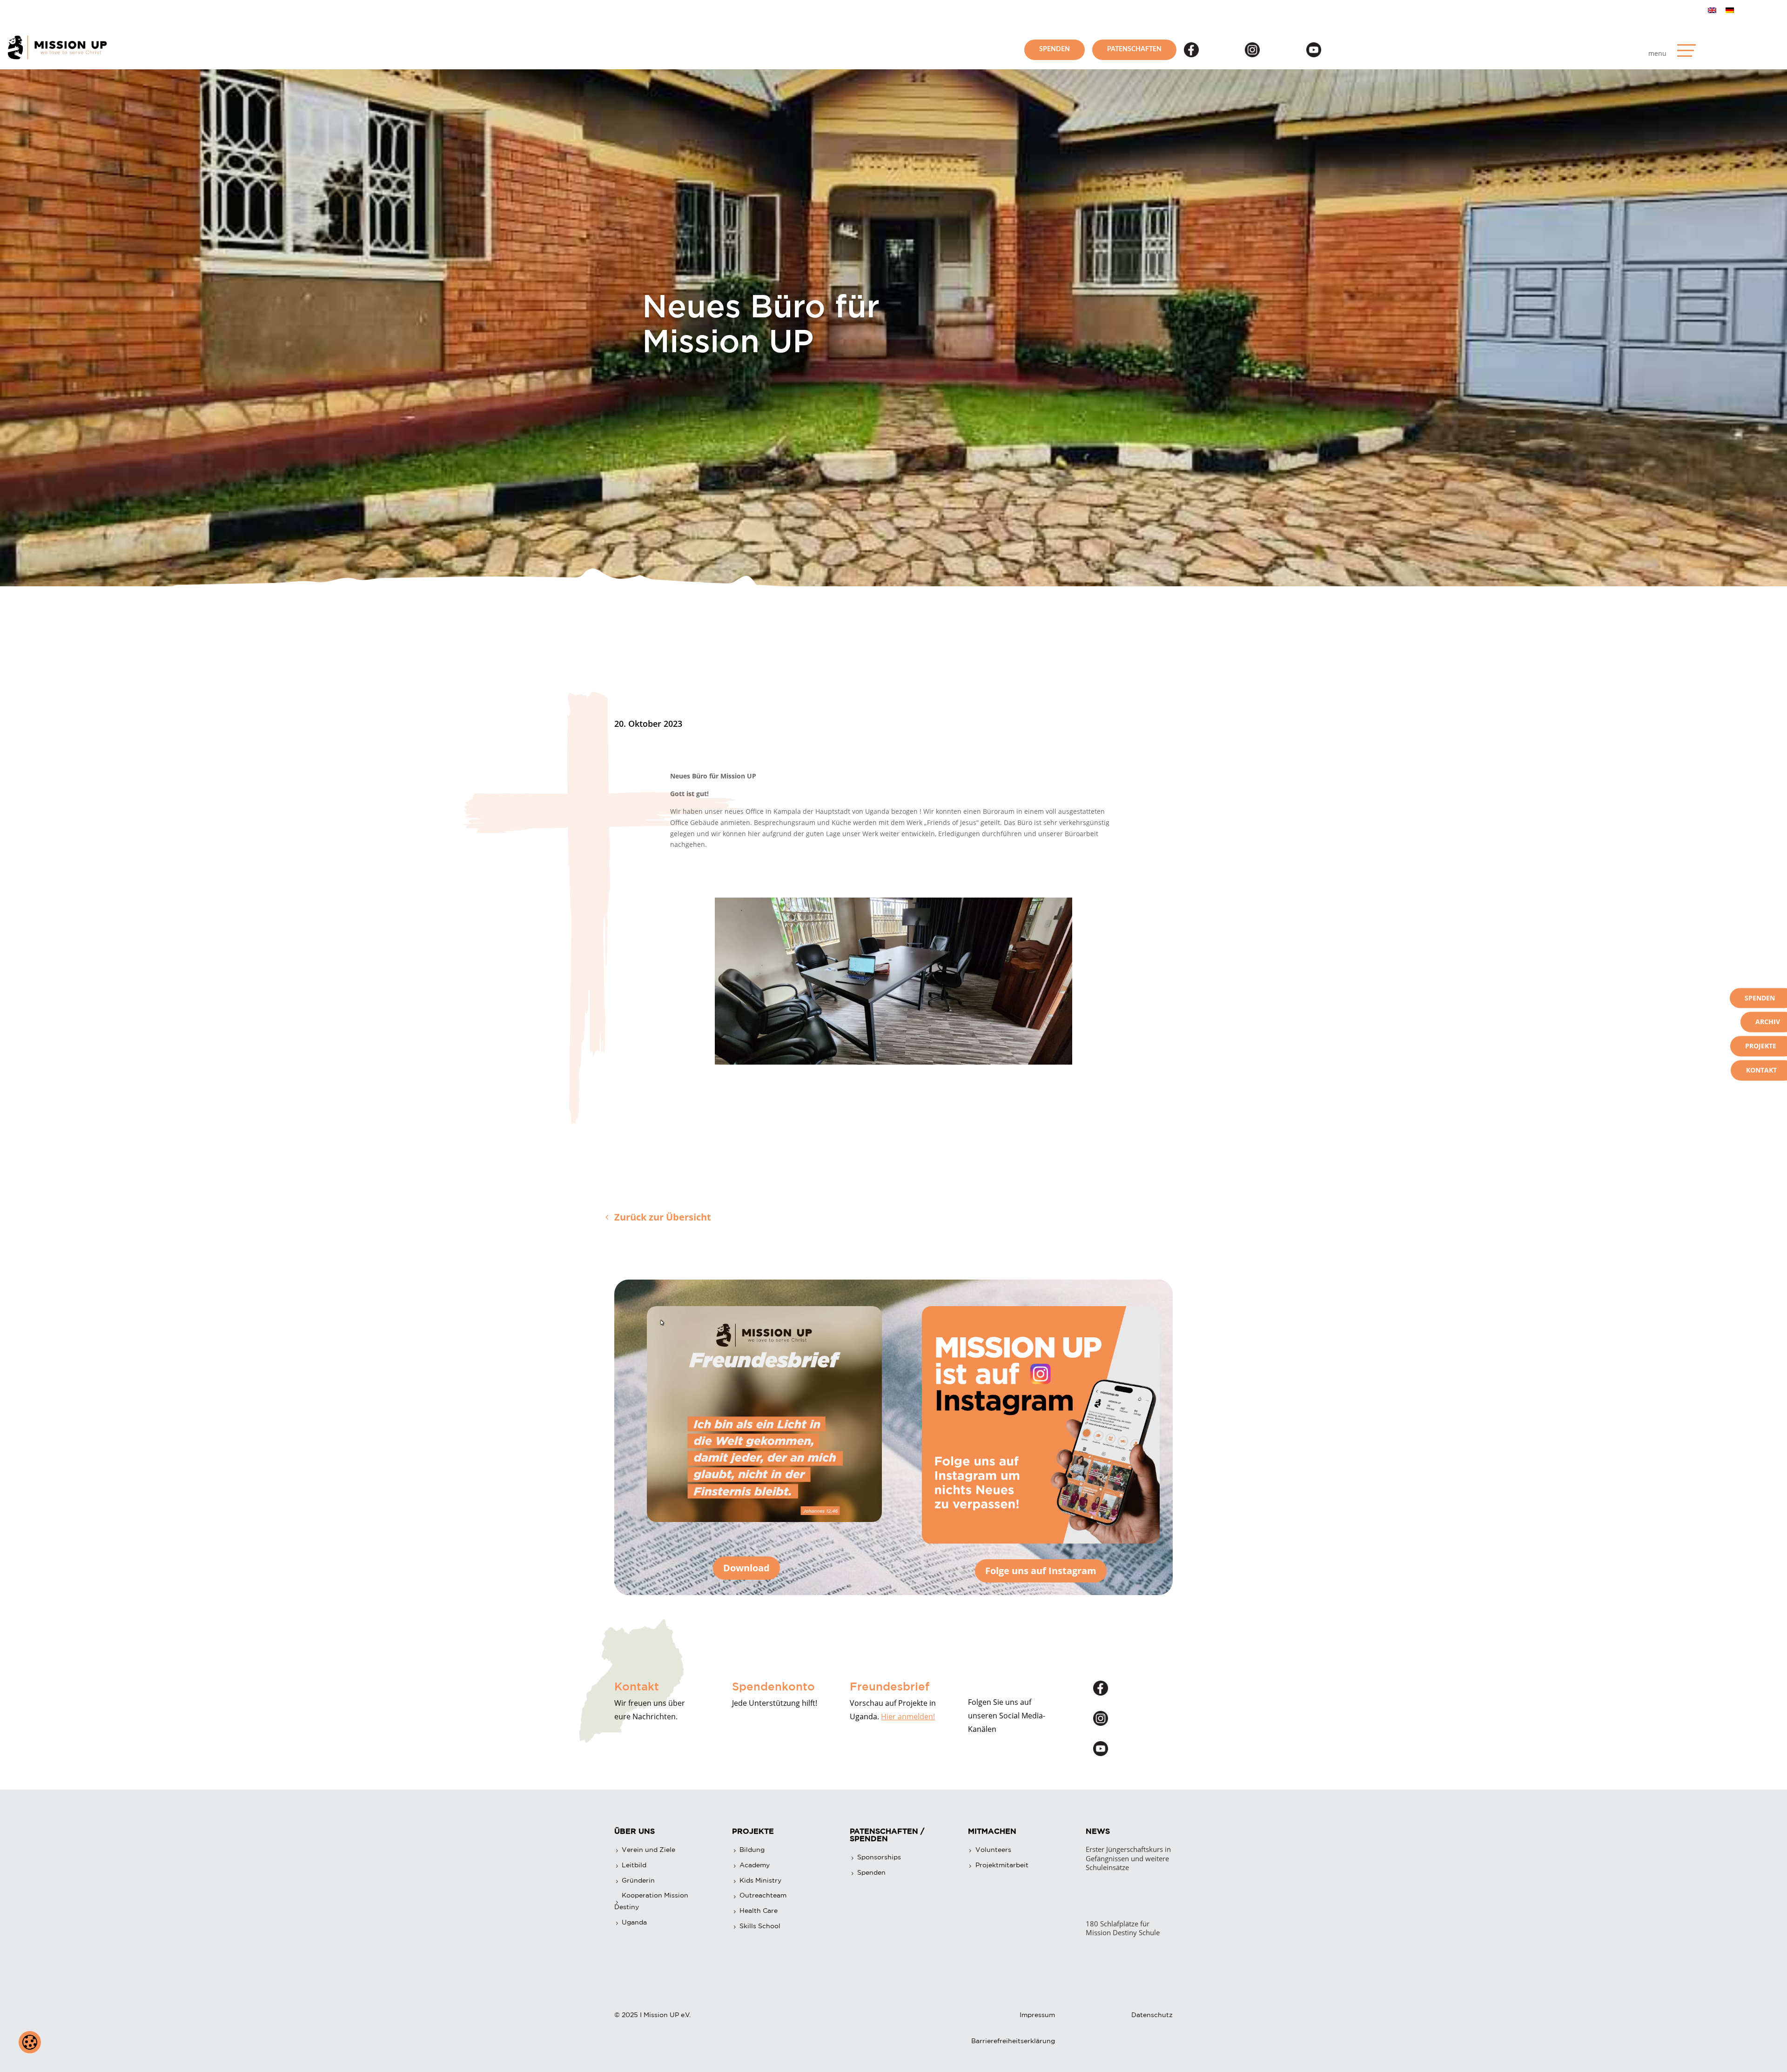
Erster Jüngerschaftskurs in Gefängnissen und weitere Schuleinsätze (1128, 1858)
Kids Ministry (760, 1880)
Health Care (759, 1911)
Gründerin (638, 1880)
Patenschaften (1134, 49)
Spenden (1055, 49)
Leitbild (634, 1865)
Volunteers (993, 1850)
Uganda (634, 1922)
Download (746, 1568)
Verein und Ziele (648, 1850)
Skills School (760, 1926)
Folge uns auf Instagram (1041, 1571)
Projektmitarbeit (1002, 1865)
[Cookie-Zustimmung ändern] (30, 2042)
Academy (755, 1865)
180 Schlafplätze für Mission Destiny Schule (1123, 1928)
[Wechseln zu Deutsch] (1730, 10)
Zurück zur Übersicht (663, 1217)
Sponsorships (879, 1857)
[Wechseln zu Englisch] (1712, 10)
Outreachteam (763, 1895)
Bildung (752, 1850)
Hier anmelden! (908, 1717)
